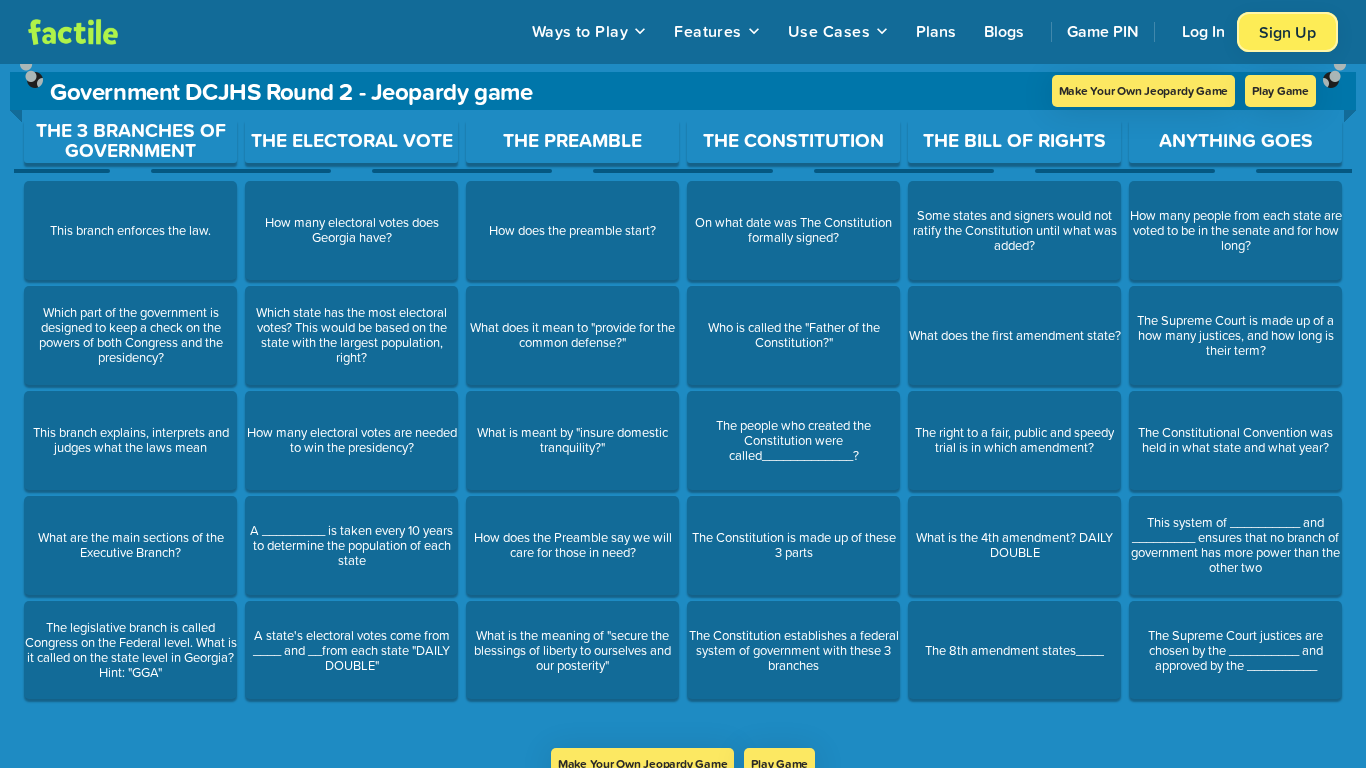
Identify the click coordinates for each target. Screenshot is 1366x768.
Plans (936, 31)
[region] (683, 406)
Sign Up (1287, 32)
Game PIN (1103, 31)
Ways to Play (580, 31)
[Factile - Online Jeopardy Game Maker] (73, 32)
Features (708, 31)
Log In (1203, 31)
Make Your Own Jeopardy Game (1144, 90)
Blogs (1004, 31)
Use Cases (829, 31)
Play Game (1280, 90)
